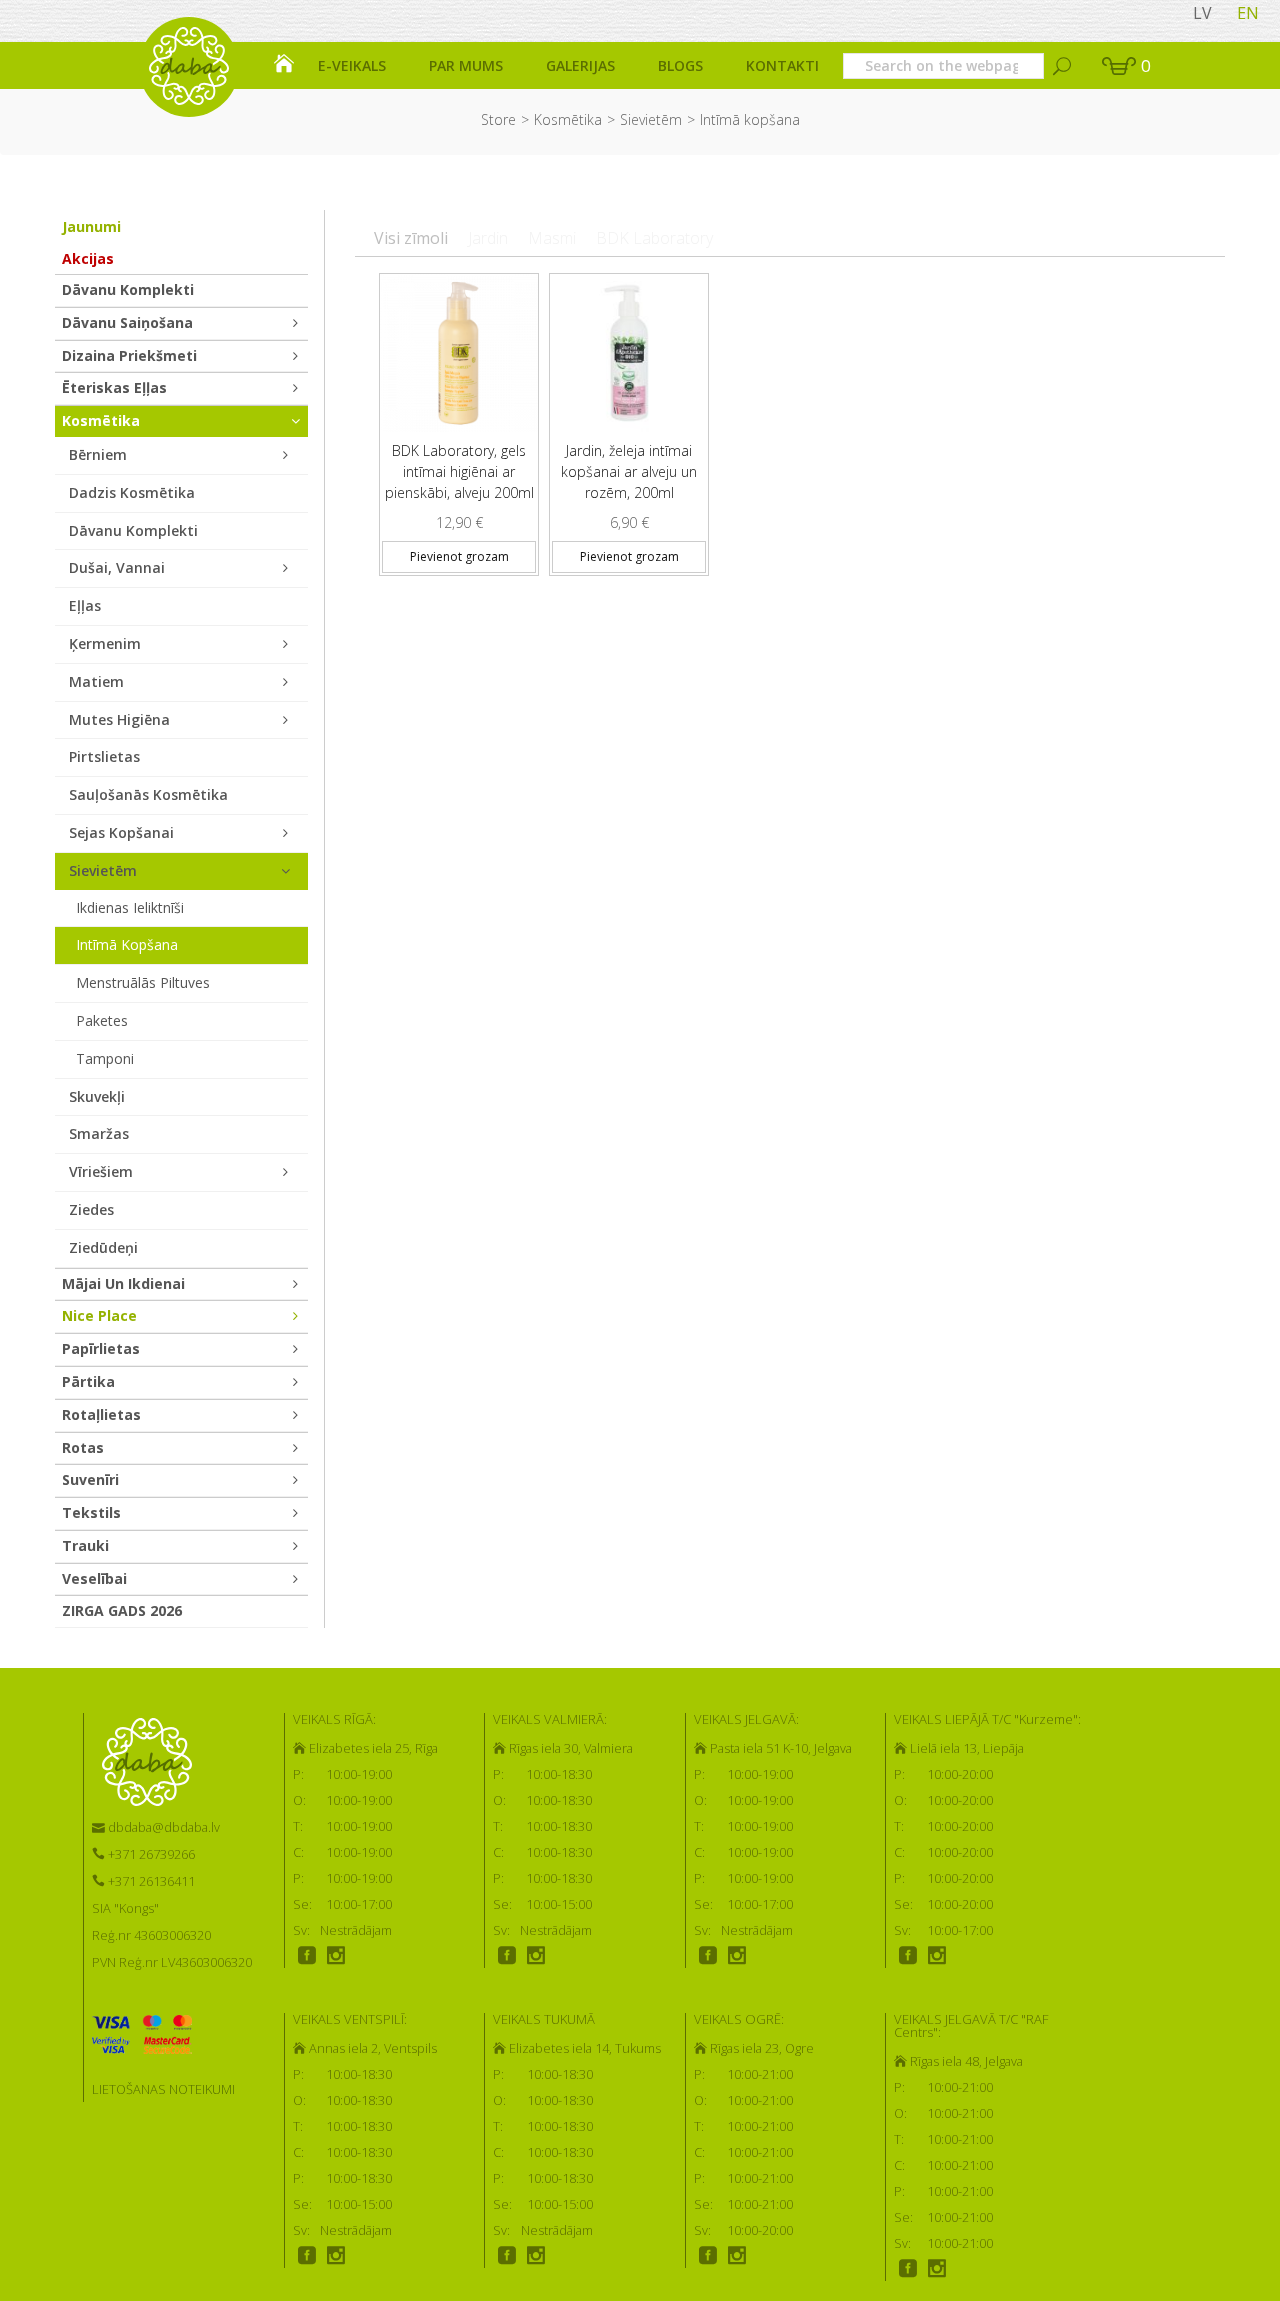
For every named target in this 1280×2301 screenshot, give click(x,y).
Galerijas (580, 65)
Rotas (83, 1447)
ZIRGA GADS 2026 (122, 1610)
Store (498, 119)
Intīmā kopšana (127, 944)
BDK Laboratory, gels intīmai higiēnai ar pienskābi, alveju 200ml (459, 471)
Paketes (102, 1020)
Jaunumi (91, 226)
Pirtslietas (104, 756)
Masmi (552, 238)
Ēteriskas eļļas (114, 387)
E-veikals (352, 65)
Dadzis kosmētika (132, 492)
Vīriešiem (101, 1171)
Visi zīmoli (411, 238)
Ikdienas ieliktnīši (130, 907)
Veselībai (94, 1578)
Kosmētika (568, 119)
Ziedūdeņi (103, 1247)
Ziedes (91, 1209)
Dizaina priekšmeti (129, 355)
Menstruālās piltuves (143, 982)
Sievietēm (651, 119)
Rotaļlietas (101, 1414)
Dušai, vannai (117, 567)
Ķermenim (105, 643)
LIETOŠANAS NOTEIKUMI (163, 2089)
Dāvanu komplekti (128, 289)
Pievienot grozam (459, 556)
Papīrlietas (101, 1348)
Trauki (85, 1545)
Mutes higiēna (119, 719)
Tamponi (105, 1058)
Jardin (488, 238)
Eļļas (85, 605)
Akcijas (88, 258)
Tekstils (91, 1512)
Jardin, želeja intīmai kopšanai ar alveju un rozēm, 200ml (629, 471)
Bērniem (98, 454)
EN (1248, 13)
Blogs (680, 65)
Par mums (466, 65)
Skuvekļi (97, 1096)
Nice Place (99, 1315)
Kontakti (782, 65)
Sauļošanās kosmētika (148, 794)
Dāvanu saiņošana (127, 322)
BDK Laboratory (654, 238)
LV (1202, 13)
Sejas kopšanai (121, 832)
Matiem (96, 681)
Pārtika (88, 1381)
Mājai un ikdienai (123, 1283)
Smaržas (99, 1133)
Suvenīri (90, 1479)
